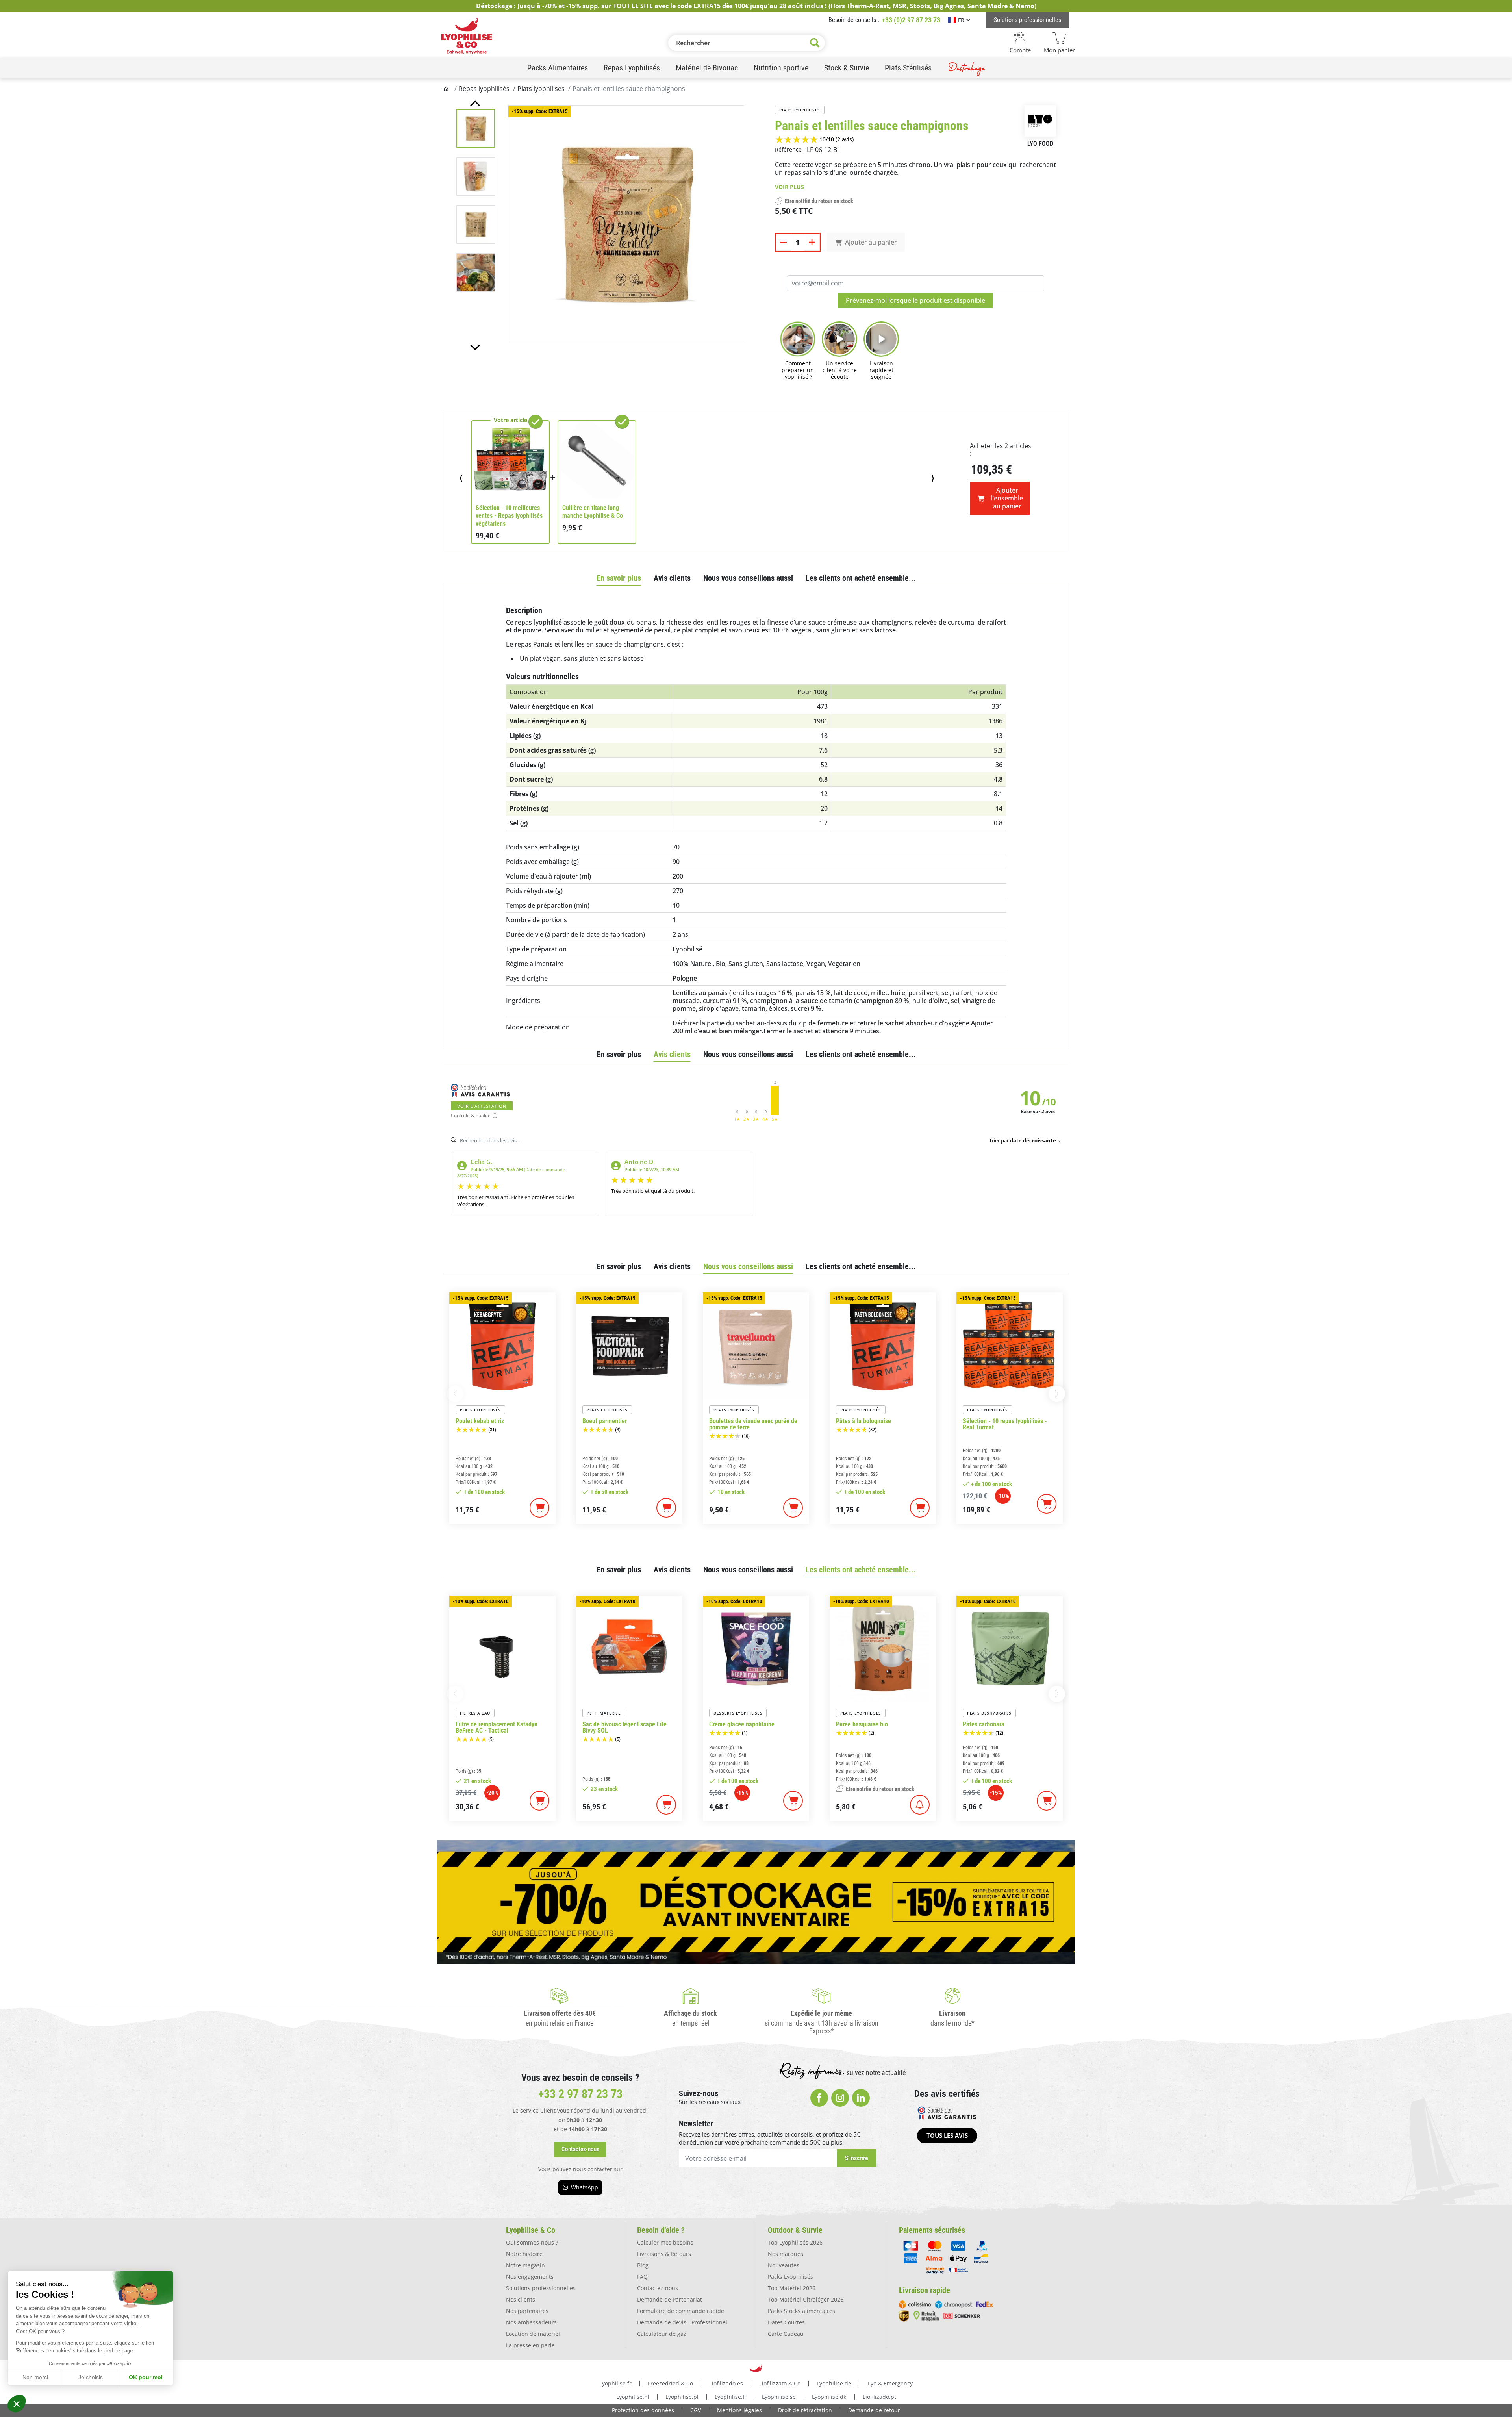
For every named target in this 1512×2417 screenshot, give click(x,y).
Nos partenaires (527, 2311)
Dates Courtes (786, 2322)
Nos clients (521, 2299)
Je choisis (91, 2377)
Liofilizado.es (726, 2383)
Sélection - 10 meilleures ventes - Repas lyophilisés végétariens (509, 516)
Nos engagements (530, 2277)
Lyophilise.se (779, 2397)
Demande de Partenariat (670, 2299)
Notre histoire (524, 2254)
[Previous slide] (475, 103)
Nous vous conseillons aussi (748, 578)
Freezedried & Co (670, 2383)
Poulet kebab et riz (480, 1421)
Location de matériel (533, 2334)
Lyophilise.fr (615, 2383)
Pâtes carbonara (984, 1724)
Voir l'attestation (482, 1106)
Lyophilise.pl (682, 2397)
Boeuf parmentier (605, 1421)
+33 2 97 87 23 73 (580, 2094)
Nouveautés (784, 2265)
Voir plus (789, 187)
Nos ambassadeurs (531, 2322)
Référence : (790, 149)
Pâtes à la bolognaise (863, 1421)
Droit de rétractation (805, 2410)
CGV (696, 2410)
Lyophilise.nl (633, 2397)
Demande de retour (874, 2410)
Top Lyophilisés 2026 (795, 2242)
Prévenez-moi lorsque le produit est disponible (915, 300)
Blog (643, 2265)
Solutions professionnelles (541, 2288)
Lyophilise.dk (829, 2397)
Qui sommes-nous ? (532, 2242)
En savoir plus (619, 578)
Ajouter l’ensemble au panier (1007, 498)
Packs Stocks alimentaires (801, 2311)
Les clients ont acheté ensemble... (861, 578)
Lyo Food (1040, 144)
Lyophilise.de (834, 2383)
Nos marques (786, 2254)
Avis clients (672, 578)
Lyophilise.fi (730, 2397)
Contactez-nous (658, 2288)
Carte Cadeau (786, 2334)
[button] (17, 2404)
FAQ (642, 2277)
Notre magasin (525, 2265)
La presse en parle (530, 2345)
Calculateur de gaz (662, 2334)
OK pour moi (146, 2377)
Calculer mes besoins (665, 2242)
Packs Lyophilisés (790, 2277)
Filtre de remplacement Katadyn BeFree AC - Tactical (497, 1727)
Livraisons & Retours (664, 2254)
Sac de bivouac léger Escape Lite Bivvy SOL (624, 1727)
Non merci (35, 2377)
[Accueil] (447, 89)
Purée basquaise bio (862, 1724)
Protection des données (643, 2410)
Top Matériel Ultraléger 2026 (806, 2299)
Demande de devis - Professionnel (682, 2322)
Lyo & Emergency (890, 2383)
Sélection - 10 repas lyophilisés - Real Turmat (1005, 1424)
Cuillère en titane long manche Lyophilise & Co (593, 512)
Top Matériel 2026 (792, 2288)
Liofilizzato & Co (780, 2383)
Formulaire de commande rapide (681, 2311)
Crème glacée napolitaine (742, 1724)
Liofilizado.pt (879, 2397)
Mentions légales (739, 2410)
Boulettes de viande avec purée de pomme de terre (753, 1424)
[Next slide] (475, 347)
